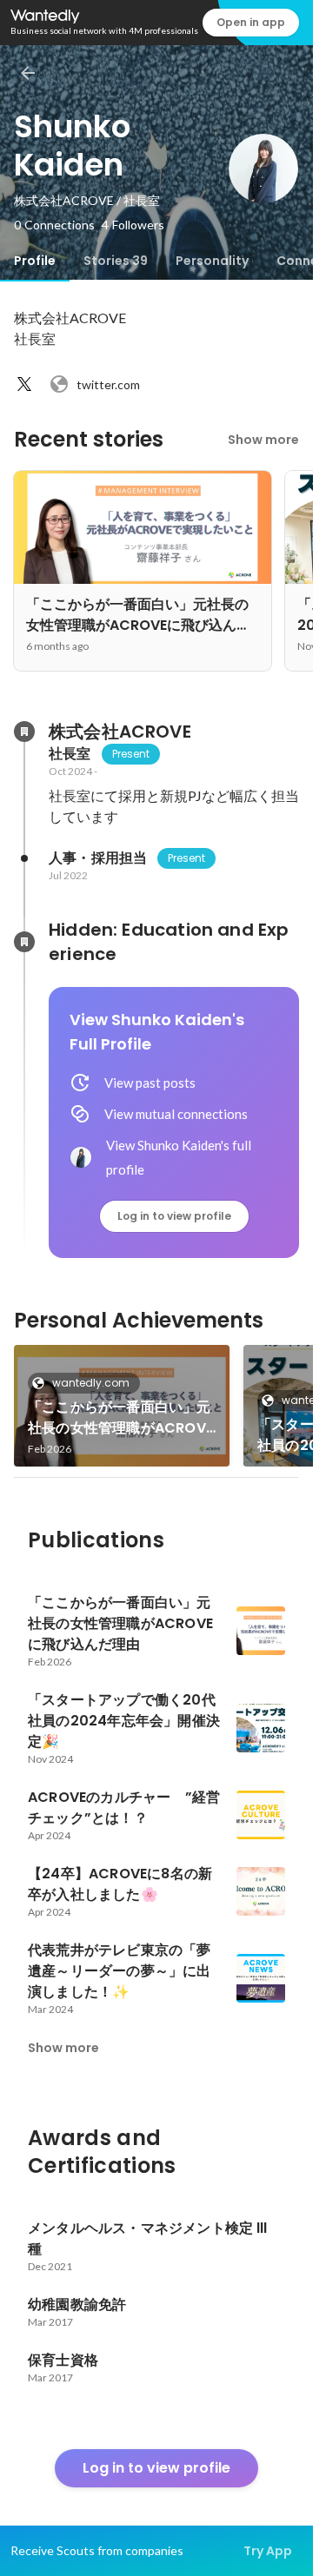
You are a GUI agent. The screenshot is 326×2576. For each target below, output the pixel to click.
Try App (268, 2551)
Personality (212, 261)
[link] (122, 1406)
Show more (263, 440)
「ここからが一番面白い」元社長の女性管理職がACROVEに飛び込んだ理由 (120, 1418)
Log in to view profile (174, 1216)
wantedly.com (91, 1383)
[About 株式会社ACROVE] (24, 732)
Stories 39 (116, 261)
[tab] (35, 261)
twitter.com (108, 384)
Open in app (251, 22)
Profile (35, 261)
